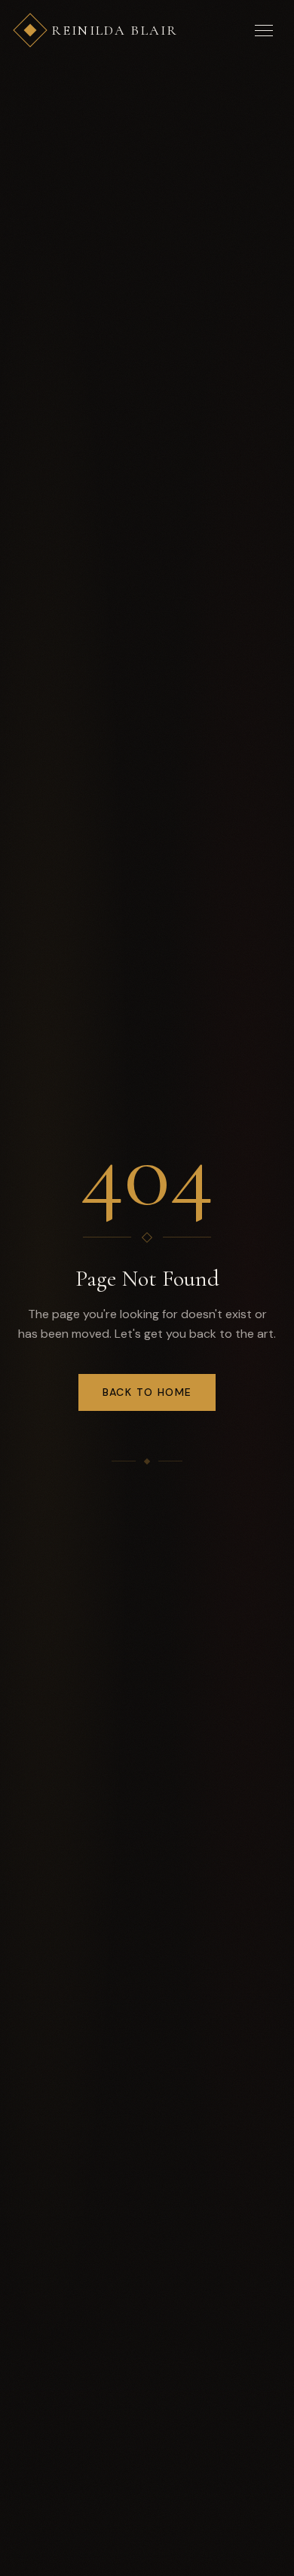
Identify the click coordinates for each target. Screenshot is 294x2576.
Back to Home (147, 1392)
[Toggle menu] (264, 30)
